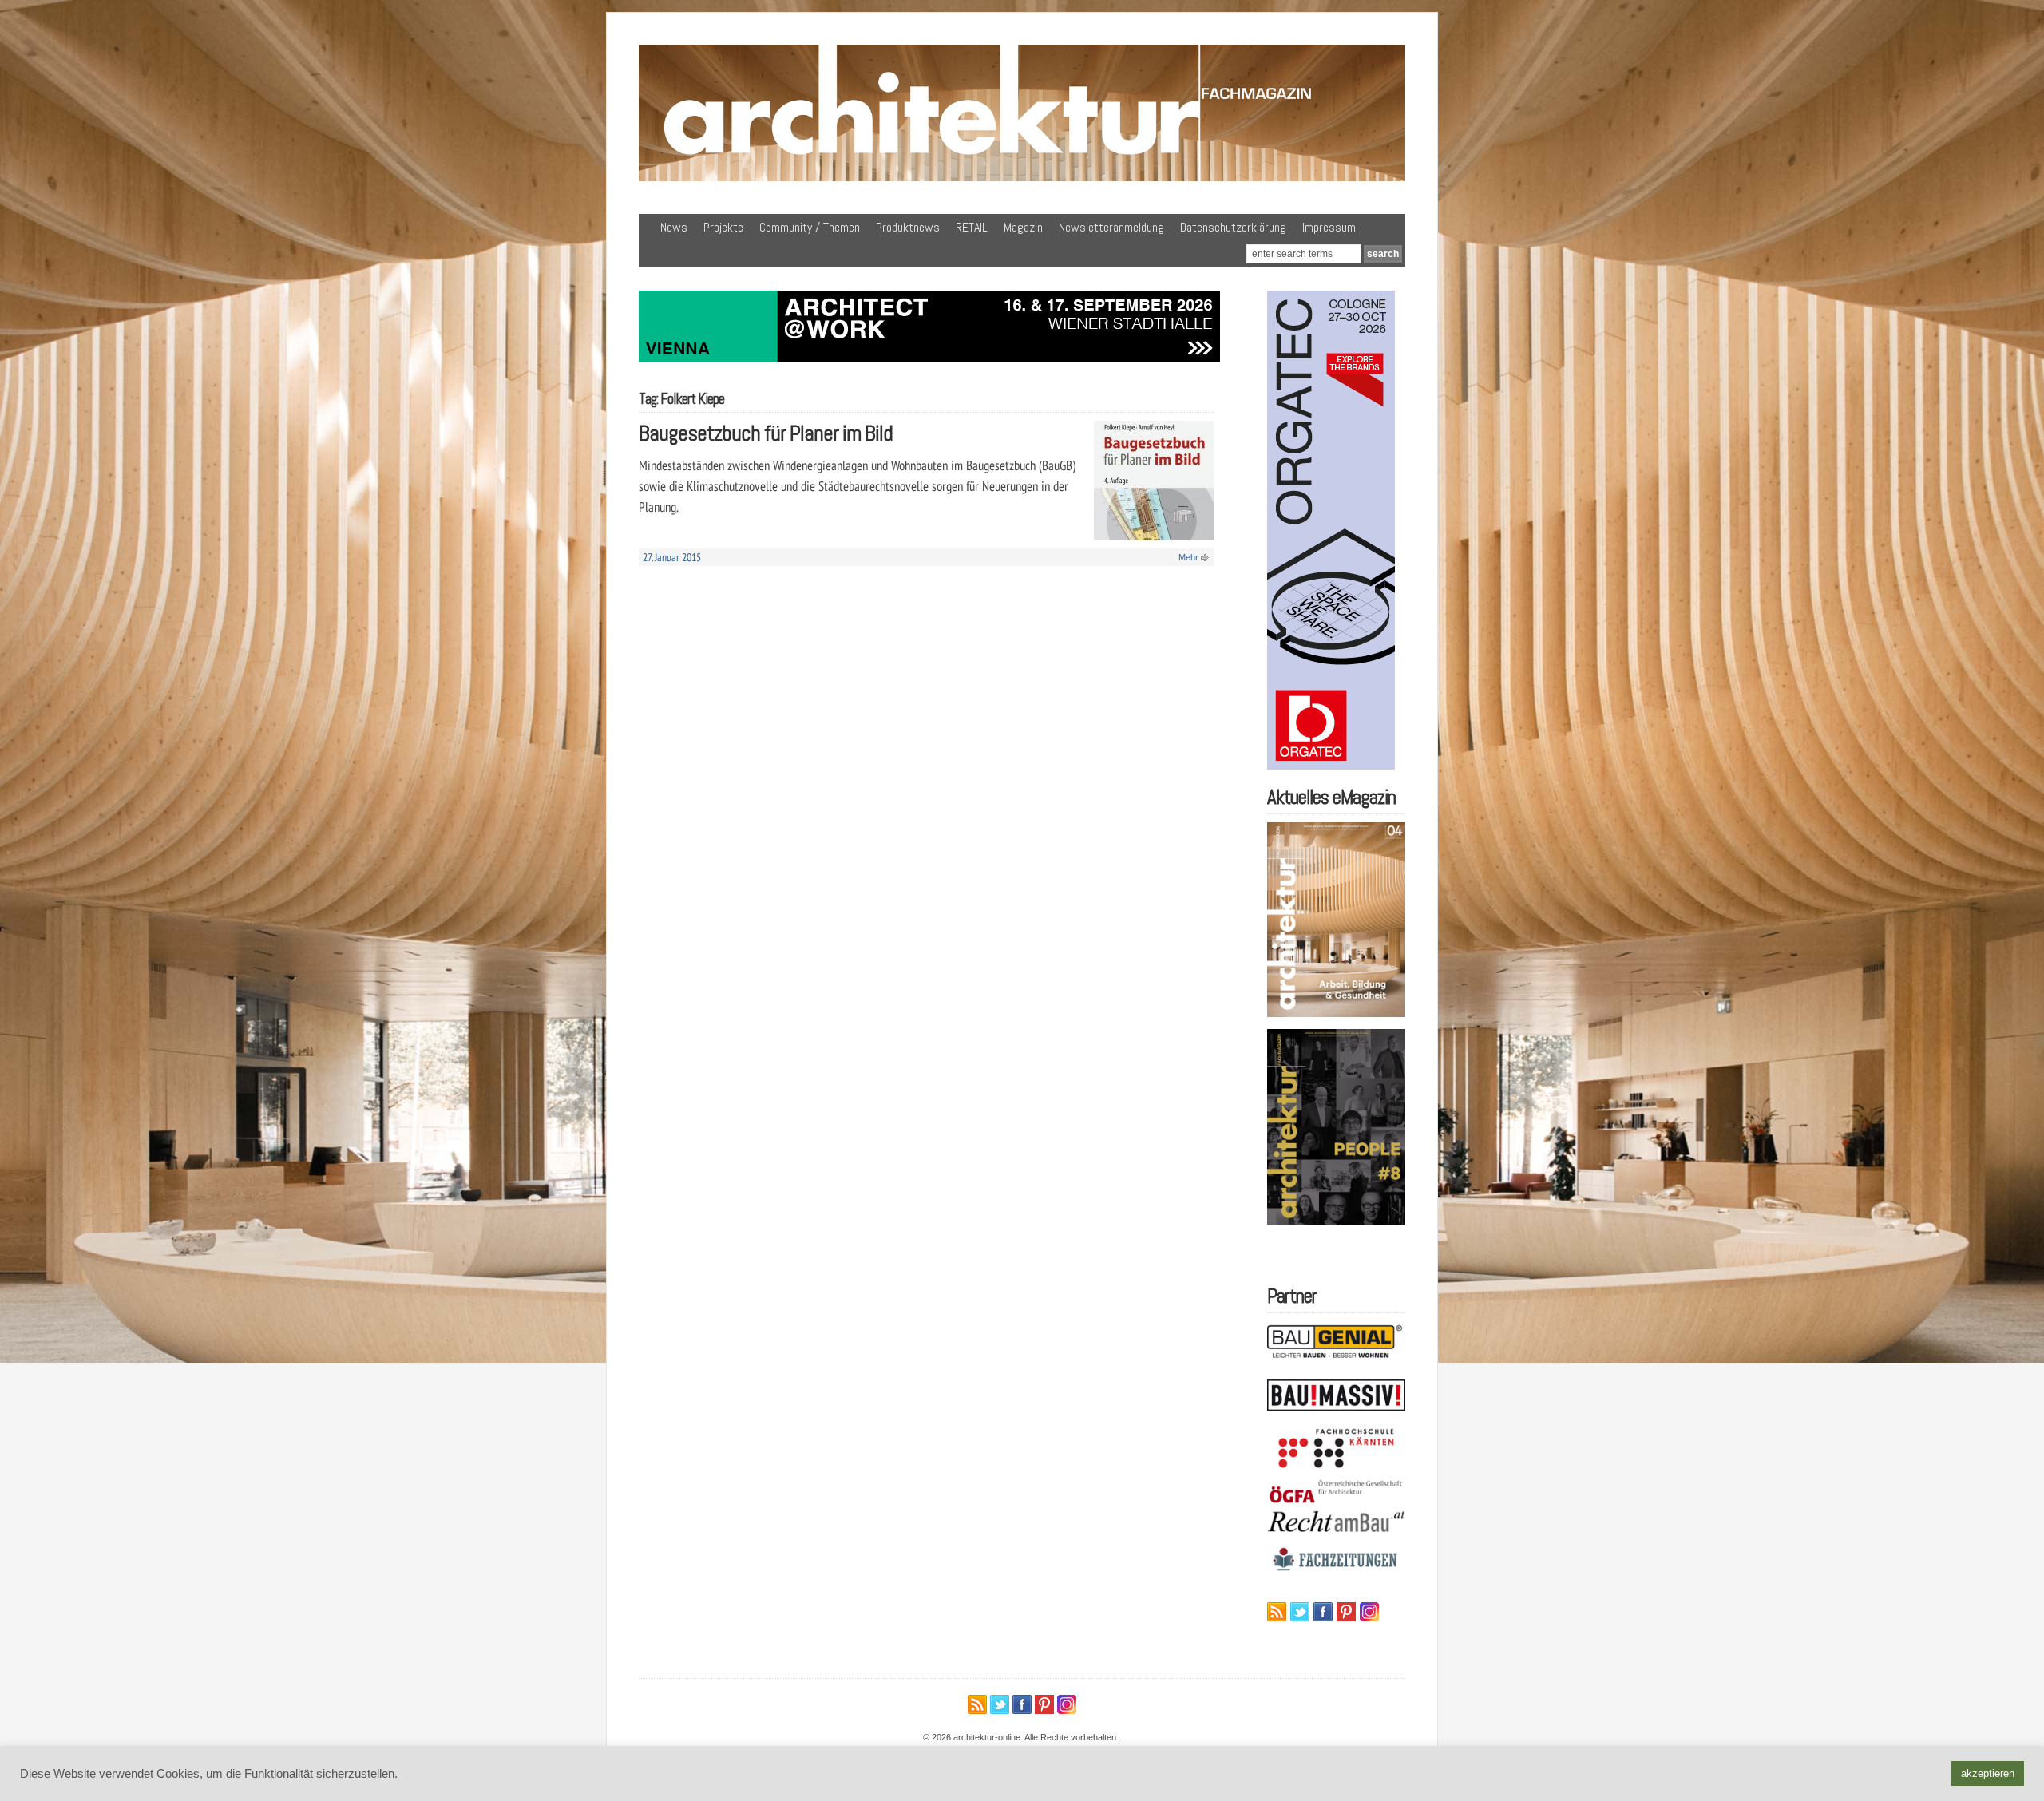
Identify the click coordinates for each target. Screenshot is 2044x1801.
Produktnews (908, 227)
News (674, 227)
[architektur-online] (1022, 178)
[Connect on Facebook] (1323, 1612)
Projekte (723, 227)
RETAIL (972, 227)
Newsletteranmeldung (1111, 227)
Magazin (1023, 227)
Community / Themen (810, 227)
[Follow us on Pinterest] (1346, 1612)
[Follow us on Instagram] (1369, 1612)
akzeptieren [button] (1988, 1773)
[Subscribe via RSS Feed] (1277, 1612)
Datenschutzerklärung (1233, 227)
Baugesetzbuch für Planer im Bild (766, 433)
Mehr (1188, 557)
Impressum (1329, 227)
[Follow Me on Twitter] (1300, 1612)
